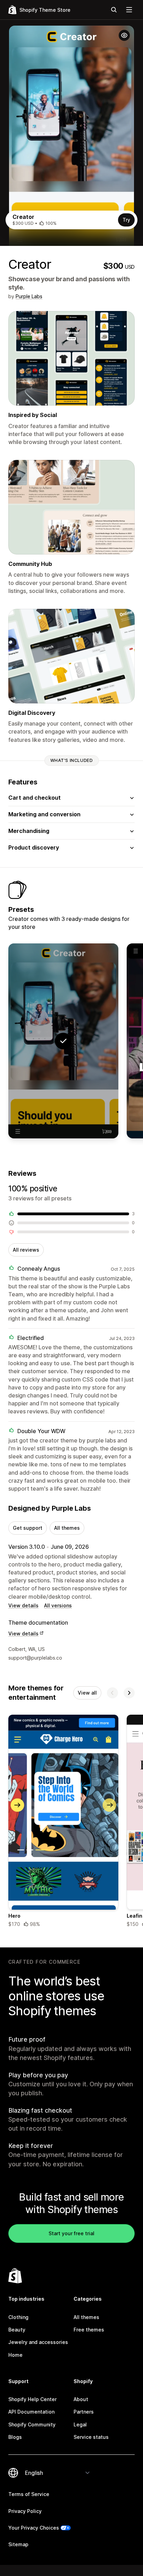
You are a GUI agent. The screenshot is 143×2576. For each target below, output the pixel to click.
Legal (80, 2424)
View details (23, 1605)
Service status (91, 2437)
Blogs (15, 2437)
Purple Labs (29, 296)
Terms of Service (29, 2494)
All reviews (26, 1250)
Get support (28, 1528)
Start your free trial (71, 2233)
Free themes (89, 2330)
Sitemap (18, 2544)
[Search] (114, 10)
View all (87, 1693)
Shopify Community (32, 2424)
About (81, 2399)
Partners (84, 2412)
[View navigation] (129, 10)
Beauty (17, 2330)
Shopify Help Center (32, 2399)
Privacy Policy (25, 2511)
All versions (58, 1605)
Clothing (18, 2317)
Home (15, 2355)
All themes (67, 1528)
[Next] (129, 1693)
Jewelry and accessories (38, 2342)
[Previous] (112, 1693)
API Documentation (31, 2412)
